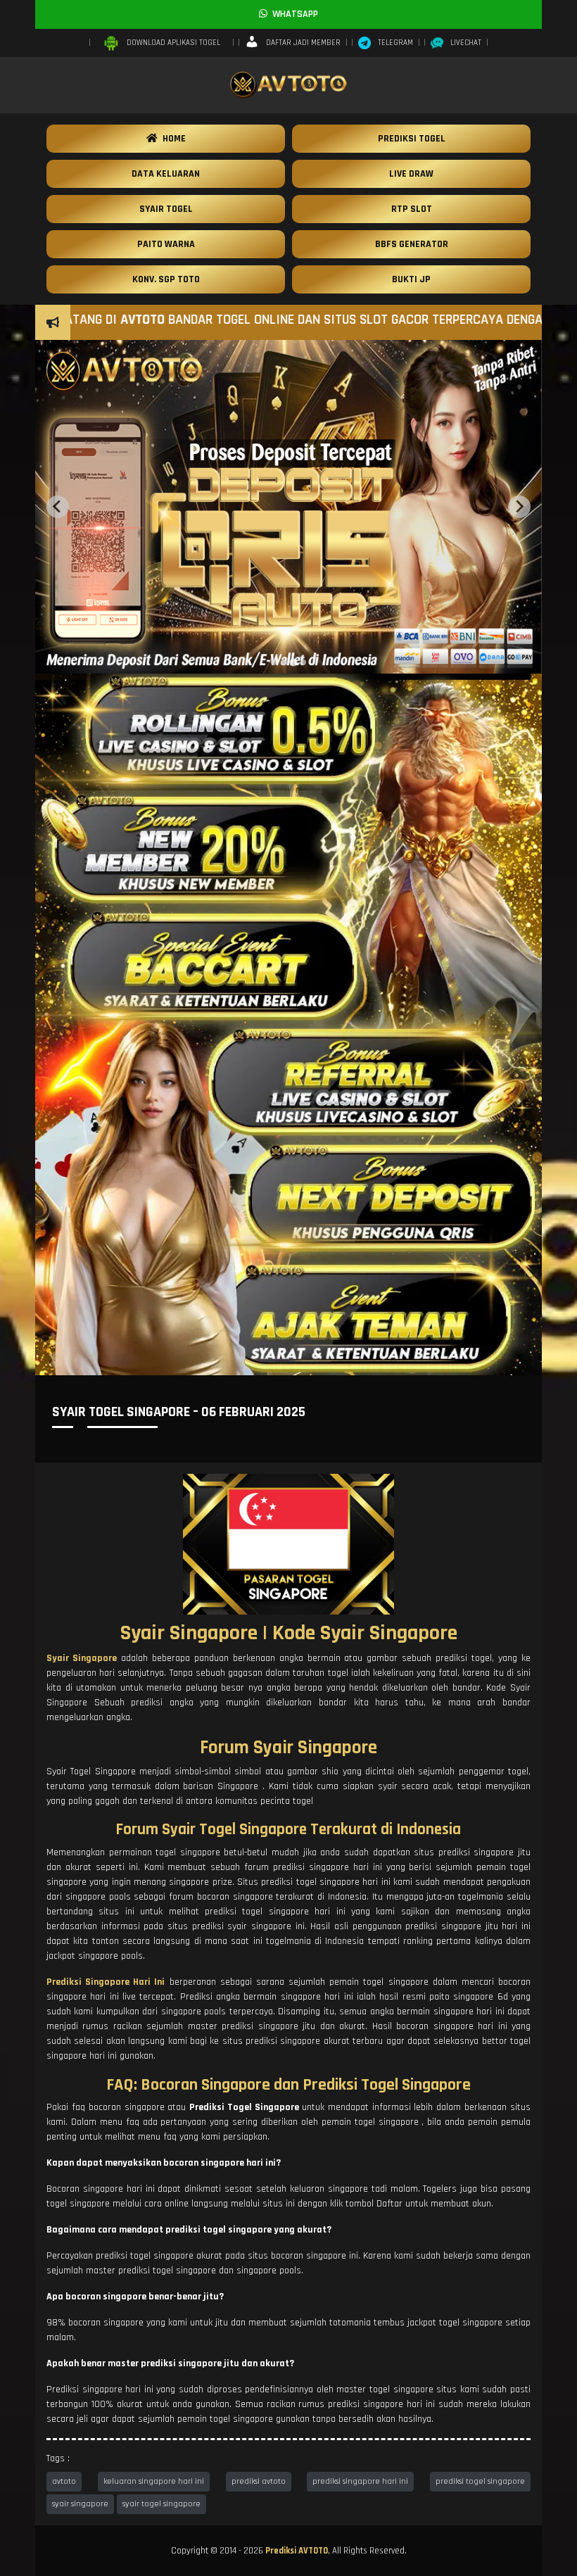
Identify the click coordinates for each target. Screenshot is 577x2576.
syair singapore (80, 2504)
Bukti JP (411, 279)
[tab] (274, 662)
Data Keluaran (166, 174)
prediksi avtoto (259, 2481)
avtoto (64, 2481)
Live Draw (411, 174)
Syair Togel (166, 209)
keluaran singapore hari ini (154, 2481)
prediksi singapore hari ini (360, 2481)
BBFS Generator (412, 244)
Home (172, 139)
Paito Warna (166, 244)
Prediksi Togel (412, 139)
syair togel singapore (161, 2504)
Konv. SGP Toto (166, 279)
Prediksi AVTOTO (297, 2551)
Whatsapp (293, 14)
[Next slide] (519, 507)
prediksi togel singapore (480, 2481)
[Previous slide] (58, 507)
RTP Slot (412, 209)
